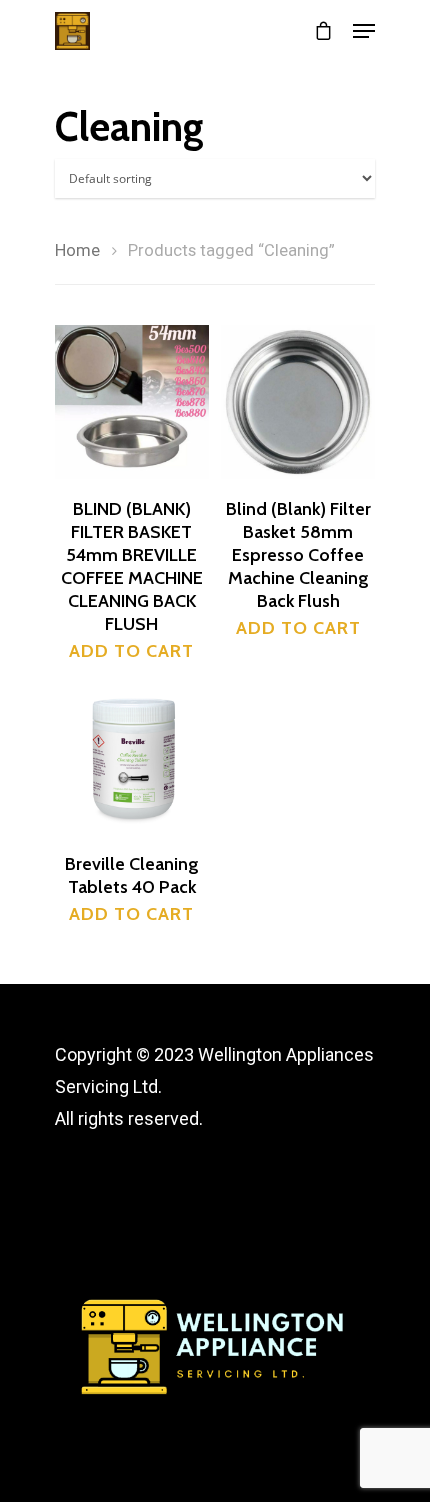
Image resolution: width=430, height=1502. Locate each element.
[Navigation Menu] (364, 31)
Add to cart (131, 651)
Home (77, 250)
